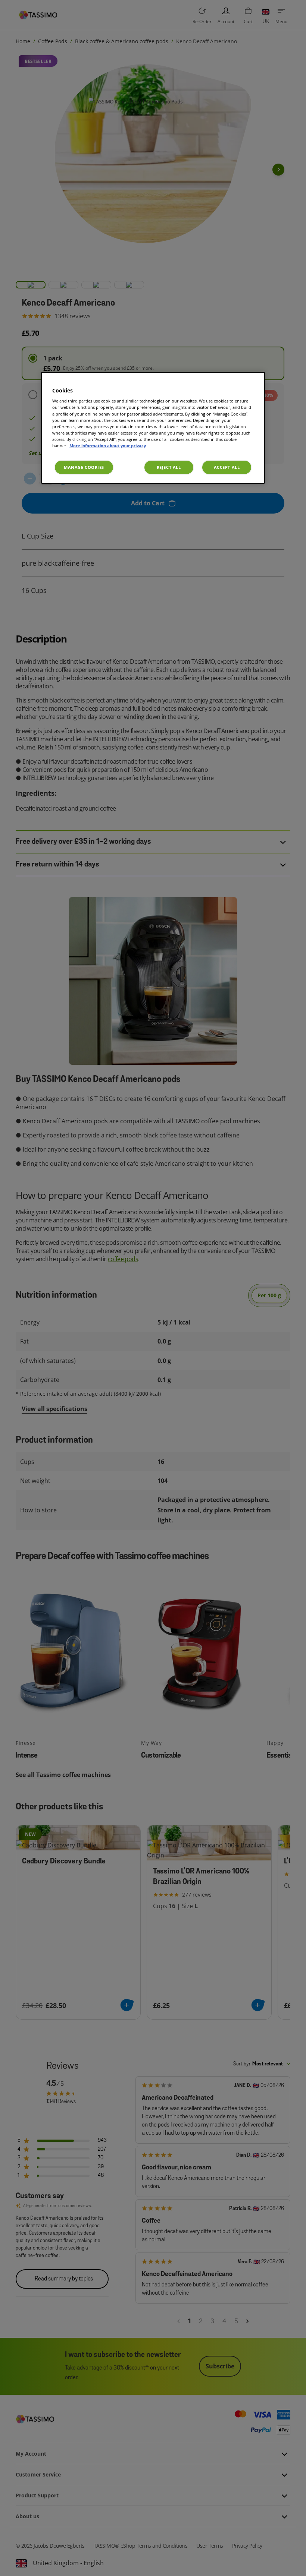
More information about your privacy (108, 446)
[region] (153, 428)
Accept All (227, 467)
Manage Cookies (84, 467)
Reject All (169, 467)
